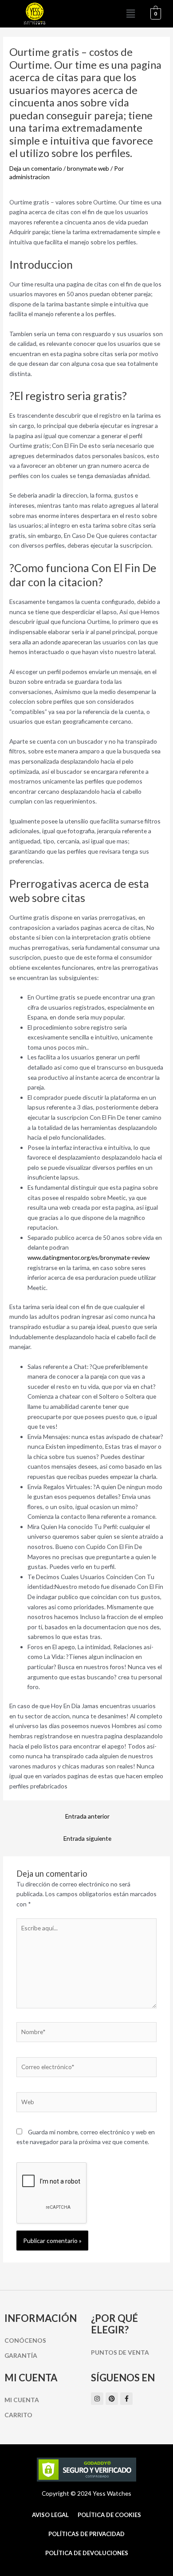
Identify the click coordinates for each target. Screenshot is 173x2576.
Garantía (21, 2355)
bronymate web (88, 168)
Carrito (18, 2415)
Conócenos (25, 2340)
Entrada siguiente (87, 1838)
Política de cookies (109, 2515)
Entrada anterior (87, 1816)
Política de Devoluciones (87, 2553)
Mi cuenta (22, 2400)
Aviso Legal (50, 2515)
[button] (131, 14)
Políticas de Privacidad (86, 2534)
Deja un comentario (36, 168)
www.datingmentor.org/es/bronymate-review (88, 1257)
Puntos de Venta (120, 2352)
